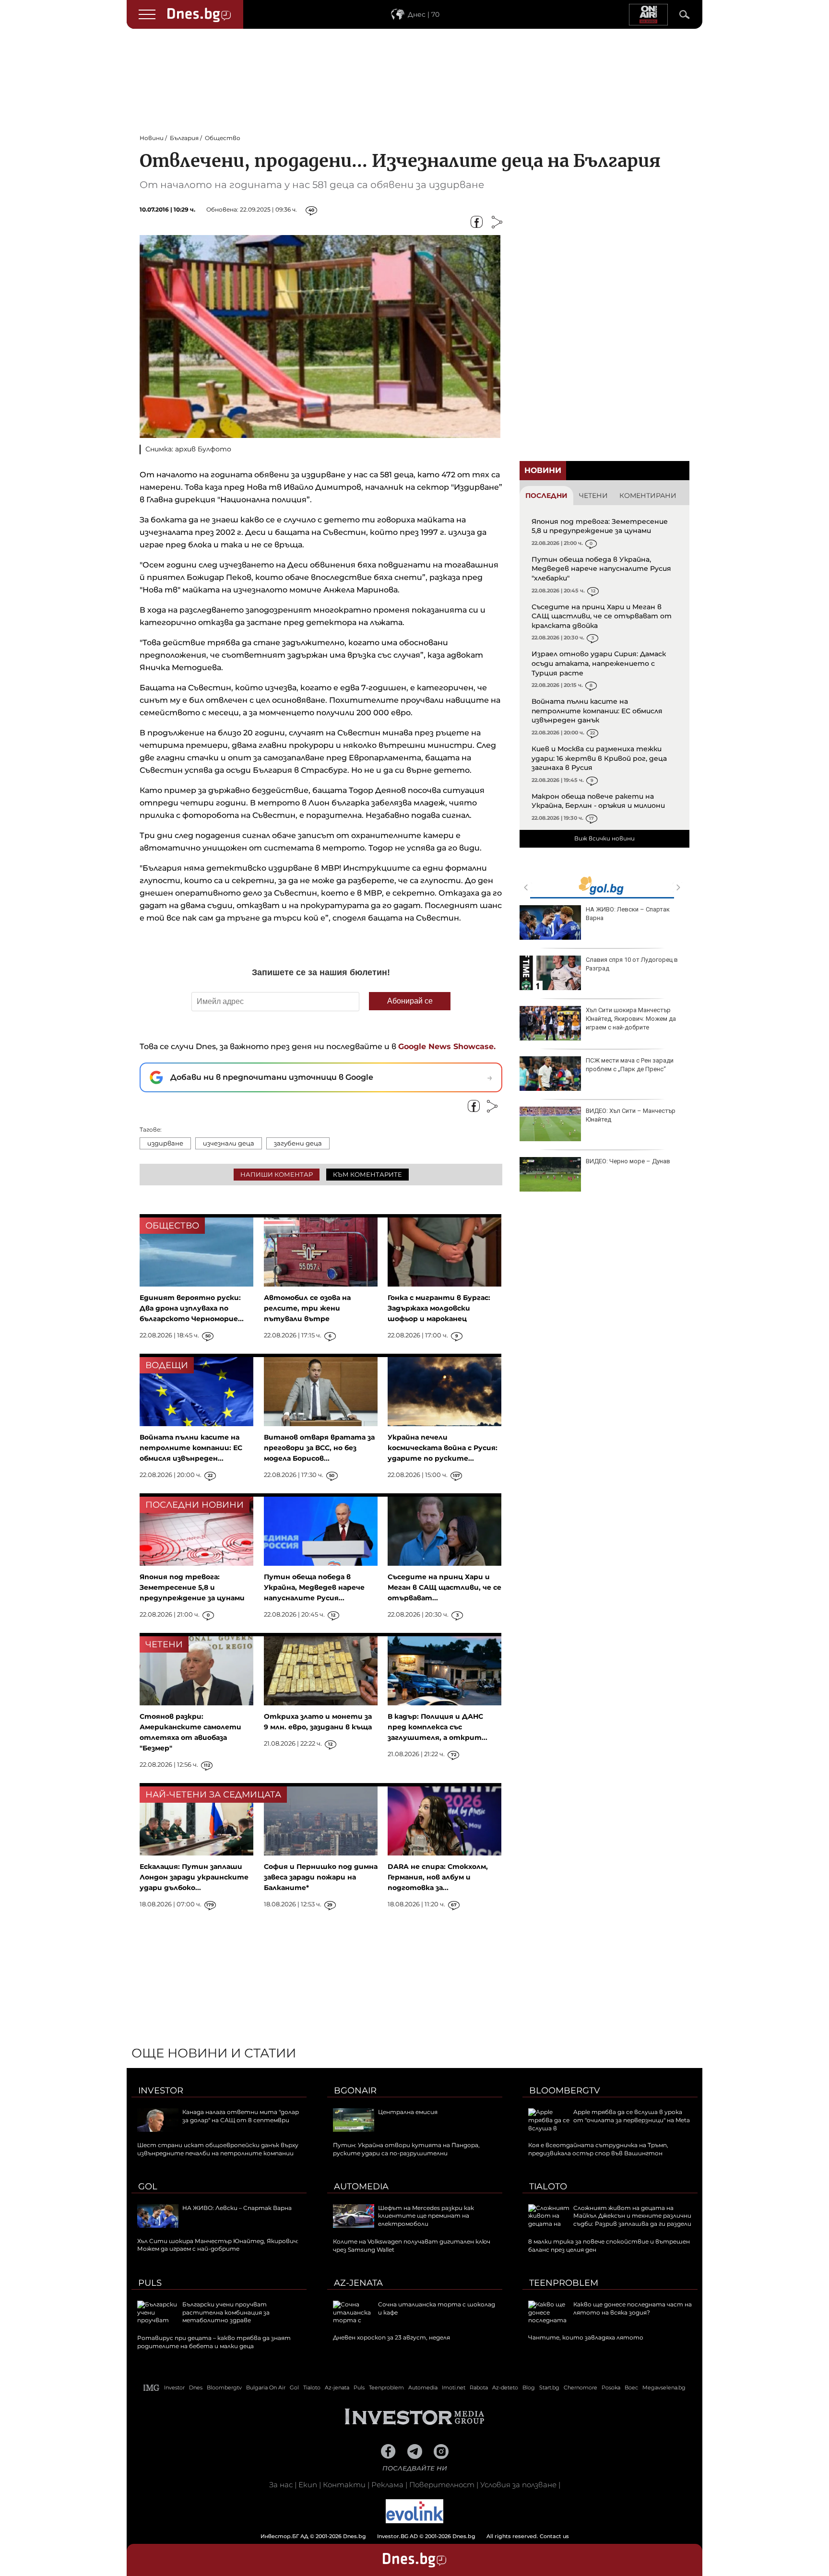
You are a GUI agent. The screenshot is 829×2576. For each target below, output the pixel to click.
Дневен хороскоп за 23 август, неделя (391, 2337)
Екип (308, 2485)
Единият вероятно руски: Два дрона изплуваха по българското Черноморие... (192, 1308)
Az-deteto (505, 2387)
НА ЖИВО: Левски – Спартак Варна (628, 914)
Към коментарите (367, 1174)
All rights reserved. (400, 2536)
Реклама (387, 2485)
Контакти (344, 2485)
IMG (152, 2388)
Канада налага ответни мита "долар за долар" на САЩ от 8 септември (241, 2116)
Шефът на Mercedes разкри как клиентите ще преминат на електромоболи (426, 2216)
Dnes (196, 2387)
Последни (546, 496)
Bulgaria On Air (266, 2387)
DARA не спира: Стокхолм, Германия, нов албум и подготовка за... (438, 1877)
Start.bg (549, 2387)
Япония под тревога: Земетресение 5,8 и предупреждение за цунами (600, 526)
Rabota (479, 2387)
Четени (593, 496)
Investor (161, 2091)
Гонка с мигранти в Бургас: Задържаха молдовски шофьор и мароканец (439, 1308)
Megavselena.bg (664, 2387)
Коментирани (648, 496)
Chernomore (580, 2387)
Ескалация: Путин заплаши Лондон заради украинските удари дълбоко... (194, 1877)
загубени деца (298, 1143)
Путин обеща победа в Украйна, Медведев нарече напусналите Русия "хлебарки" (601, 569)
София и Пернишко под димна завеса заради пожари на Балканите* (321, 1877)
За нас (281, 2485)
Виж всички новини (604, 838)
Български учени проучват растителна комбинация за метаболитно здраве (226, 2312)
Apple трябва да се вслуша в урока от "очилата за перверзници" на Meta (632, 2116)
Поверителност (442, 2485)
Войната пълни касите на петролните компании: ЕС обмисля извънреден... (191, 1448)
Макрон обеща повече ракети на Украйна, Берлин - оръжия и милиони (598, 801)
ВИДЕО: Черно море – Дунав (628, 1161)
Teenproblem (564, 2283)
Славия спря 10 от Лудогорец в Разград (632, 964)
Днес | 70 (424, 14)
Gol (148, 2186)
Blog (529, 2387)
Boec (631, 2387)
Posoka (611, 2387)
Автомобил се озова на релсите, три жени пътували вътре (307, 1308)
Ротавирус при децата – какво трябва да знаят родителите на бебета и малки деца (214, 2342)
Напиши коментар (277, 1174)
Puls (150, 2283)
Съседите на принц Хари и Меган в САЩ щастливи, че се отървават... (444, 1587)
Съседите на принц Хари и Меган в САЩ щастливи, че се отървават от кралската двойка (602, 616)
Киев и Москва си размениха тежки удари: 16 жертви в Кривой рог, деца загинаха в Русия (599, 758)
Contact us (554, 2536)
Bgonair (355, 2091)
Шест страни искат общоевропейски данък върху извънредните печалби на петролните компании (218, 2149)
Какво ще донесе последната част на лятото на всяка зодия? (633, 2308)
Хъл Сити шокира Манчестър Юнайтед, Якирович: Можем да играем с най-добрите (631, 1019)
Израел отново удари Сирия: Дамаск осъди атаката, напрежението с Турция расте (599, 663)
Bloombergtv (565, 2091)
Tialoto (548, 2186)
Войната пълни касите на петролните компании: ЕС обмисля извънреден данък (597, 711)
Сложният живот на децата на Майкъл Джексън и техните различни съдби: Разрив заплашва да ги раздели (632, 2216)
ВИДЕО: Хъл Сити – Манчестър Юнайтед (631, 1115)
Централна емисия (408, 2112)
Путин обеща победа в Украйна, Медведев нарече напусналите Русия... (314, 1587)
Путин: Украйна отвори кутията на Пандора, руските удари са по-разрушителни (406, 2149)
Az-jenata (358, 2283)
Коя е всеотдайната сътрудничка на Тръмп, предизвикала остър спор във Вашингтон (598, 2149)
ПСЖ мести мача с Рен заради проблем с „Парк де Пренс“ (630, 1065)
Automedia (361, 2186)
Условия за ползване (518, 2485)
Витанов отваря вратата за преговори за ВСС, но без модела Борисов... (319, 1448)
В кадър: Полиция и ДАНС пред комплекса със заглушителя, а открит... (438, 1727)
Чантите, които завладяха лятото (586, 2337)
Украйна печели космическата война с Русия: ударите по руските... (443, 1448)
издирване (165, 1143)
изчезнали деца (229, 1143)
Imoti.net (454, 2387)
